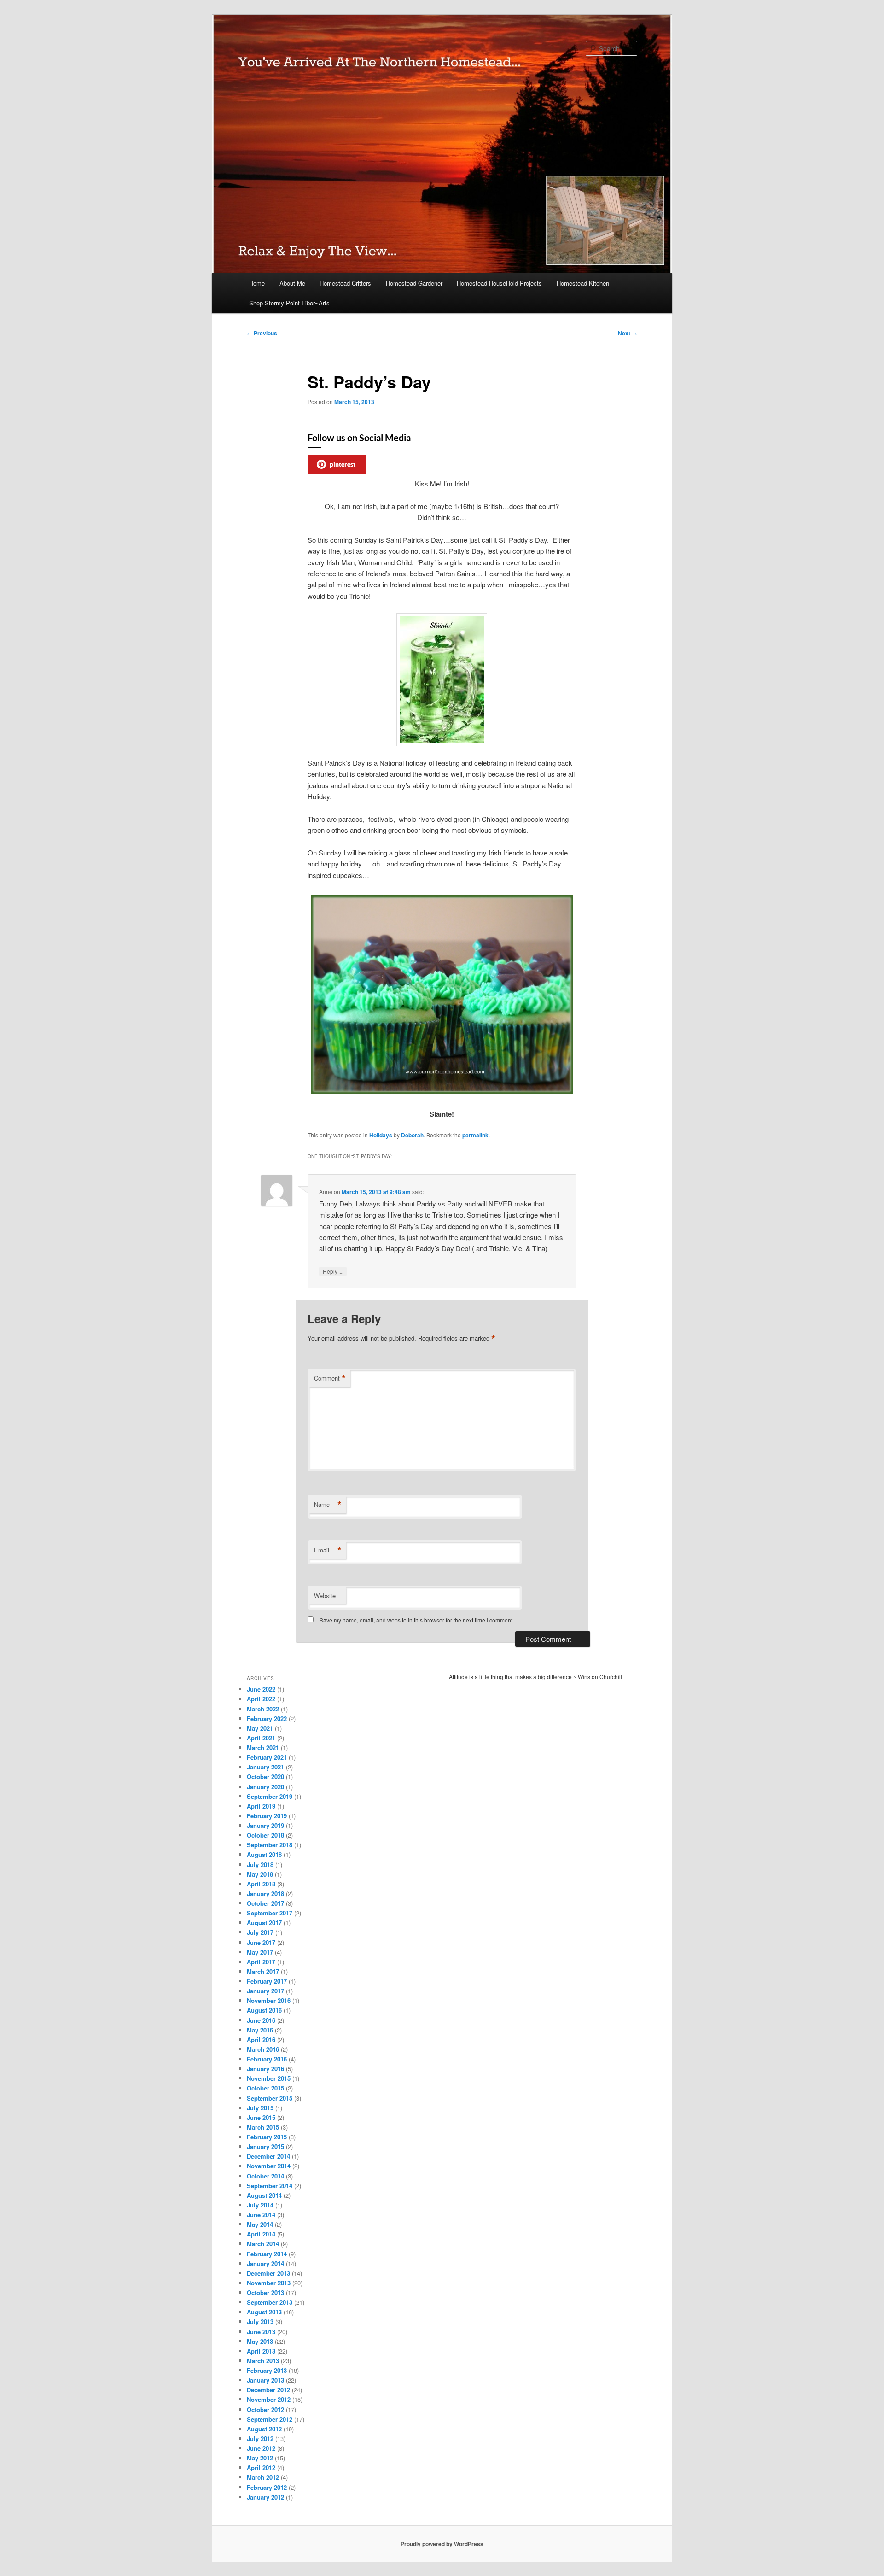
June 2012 (261, 2448)
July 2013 (260, 2321)
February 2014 (267, 2254)
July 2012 (260, 2438)
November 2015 (269, 2078)
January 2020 (265, 1787)
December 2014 (268, 2156)
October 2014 (265, 2176)
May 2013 (260, 2341)
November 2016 (269, 2000)
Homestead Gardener (414, 283)
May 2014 (260, 2224)
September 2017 (270, 1913)
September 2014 (270, 2186)
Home (257, 283)
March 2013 (263, 2361)
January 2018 (265, 1894)
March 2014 (263, 2244)
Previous (262, 333)
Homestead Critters (345, 283)
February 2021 (267, 1757)
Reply (333, 1271)
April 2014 (261, 2234)
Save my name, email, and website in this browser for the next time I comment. (417, 1620)
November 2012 (269, 2399)
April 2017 (261, 1962)
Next (628, 333)
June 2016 (261, 2020)
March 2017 (263, 1971)
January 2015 (265, 2146)
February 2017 (267, 1981)
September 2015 (270, 2098)
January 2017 (265, 1991)
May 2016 (260, 2030)
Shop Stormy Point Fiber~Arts (289, 303)
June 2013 (261, 2332)
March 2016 (263, 2049)
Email (328, 1550)
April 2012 (261, 2468)
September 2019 (270, 1796)
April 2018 (261, 1884)
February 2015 (267, 2137)
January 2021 (265, 1767)
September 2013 (270, 2302)
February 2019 (267, 1816)
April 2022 (261, 1699)
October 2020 (265, 1777)
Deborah (412, 1135)
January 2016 (265, 2069)
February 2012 (267, 2487)
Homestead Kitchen (583, 283)
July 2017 (260, 1932)
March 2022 (263, 1709)
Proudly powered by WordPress (442, 2544)
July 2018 (260, 1865)
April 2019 (261, 1806)
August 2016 (264, 2010)
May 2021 (260, 1728)
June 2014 (261, 2215)
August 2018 (264, 1854)
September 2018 (270, 1845)
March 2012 (263, 2477)
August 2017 (264, 1923)
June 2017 (261, 1942)
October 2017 (265, 1903)
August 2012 (264, 2429)
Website (325, 1595)
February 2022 (267, 1718)
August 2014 (264, 2195)
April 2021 (261, 1738)
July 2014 (260, 2205)
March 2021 (263, 1748)
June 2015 (261, 2117)
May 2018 (260, 1874)
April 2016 (261, 2040)
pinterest (343, 464)
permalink (475, 1135)
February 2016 (267, 2059)
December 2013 (268, 2273)
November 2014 (269, 2166)
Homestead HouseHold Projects (499, 283)
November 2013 (269, 2283)
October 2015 (265, 2088)
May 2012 (260, 2458)
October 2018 (265, 1835)
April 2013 (261, 2351)
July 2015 (260, 2108)
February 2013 (267, 2370)
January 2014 (265, 2263)
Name (328, 1505)
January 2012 (265, 2497)
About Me (292, 283)
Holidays (381, 1135)
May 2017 (260, 1952)
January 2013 (265, 2380)
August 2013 (264, 2312)
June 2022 (261, 1689)
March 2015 (263, 2127)
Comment (330, 1378)
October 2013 (265, 2292)
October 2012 (265, 2409)
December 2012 (268, 2390)
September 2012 (270, 2419)
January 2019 (265, 1825)
